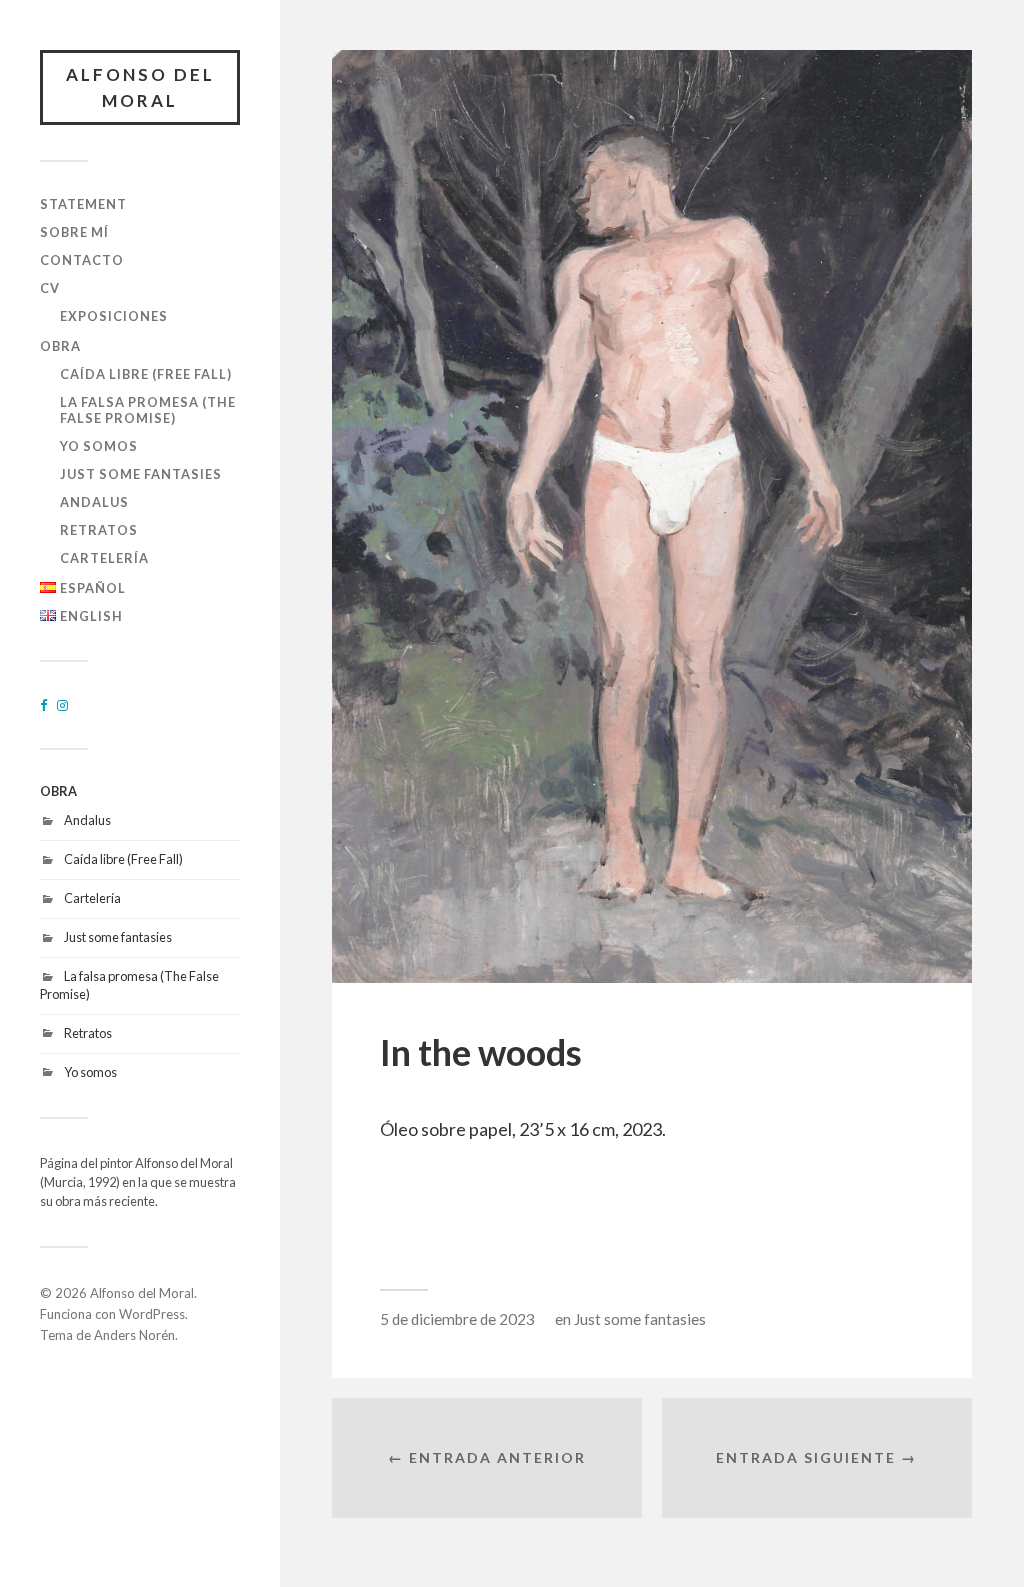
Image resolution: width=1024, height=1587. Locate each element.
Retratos (99, 530)
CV (50, 288)
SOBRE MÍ (74, 232)
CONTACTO (82, 260)
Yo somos (99, 446)
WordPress (152, 1314)
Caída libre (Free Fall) (146, 374)
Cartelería (104, 558)
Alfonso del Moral (140, 87)
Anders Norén (134, 1335)
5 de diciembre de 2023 (457, 1319)
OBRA (60, 346)
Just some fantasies (141, 474)
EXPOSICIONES (114, 316)
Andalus (94, 502)
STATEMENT (83, 204)
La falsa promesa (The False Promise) (148, 410)
